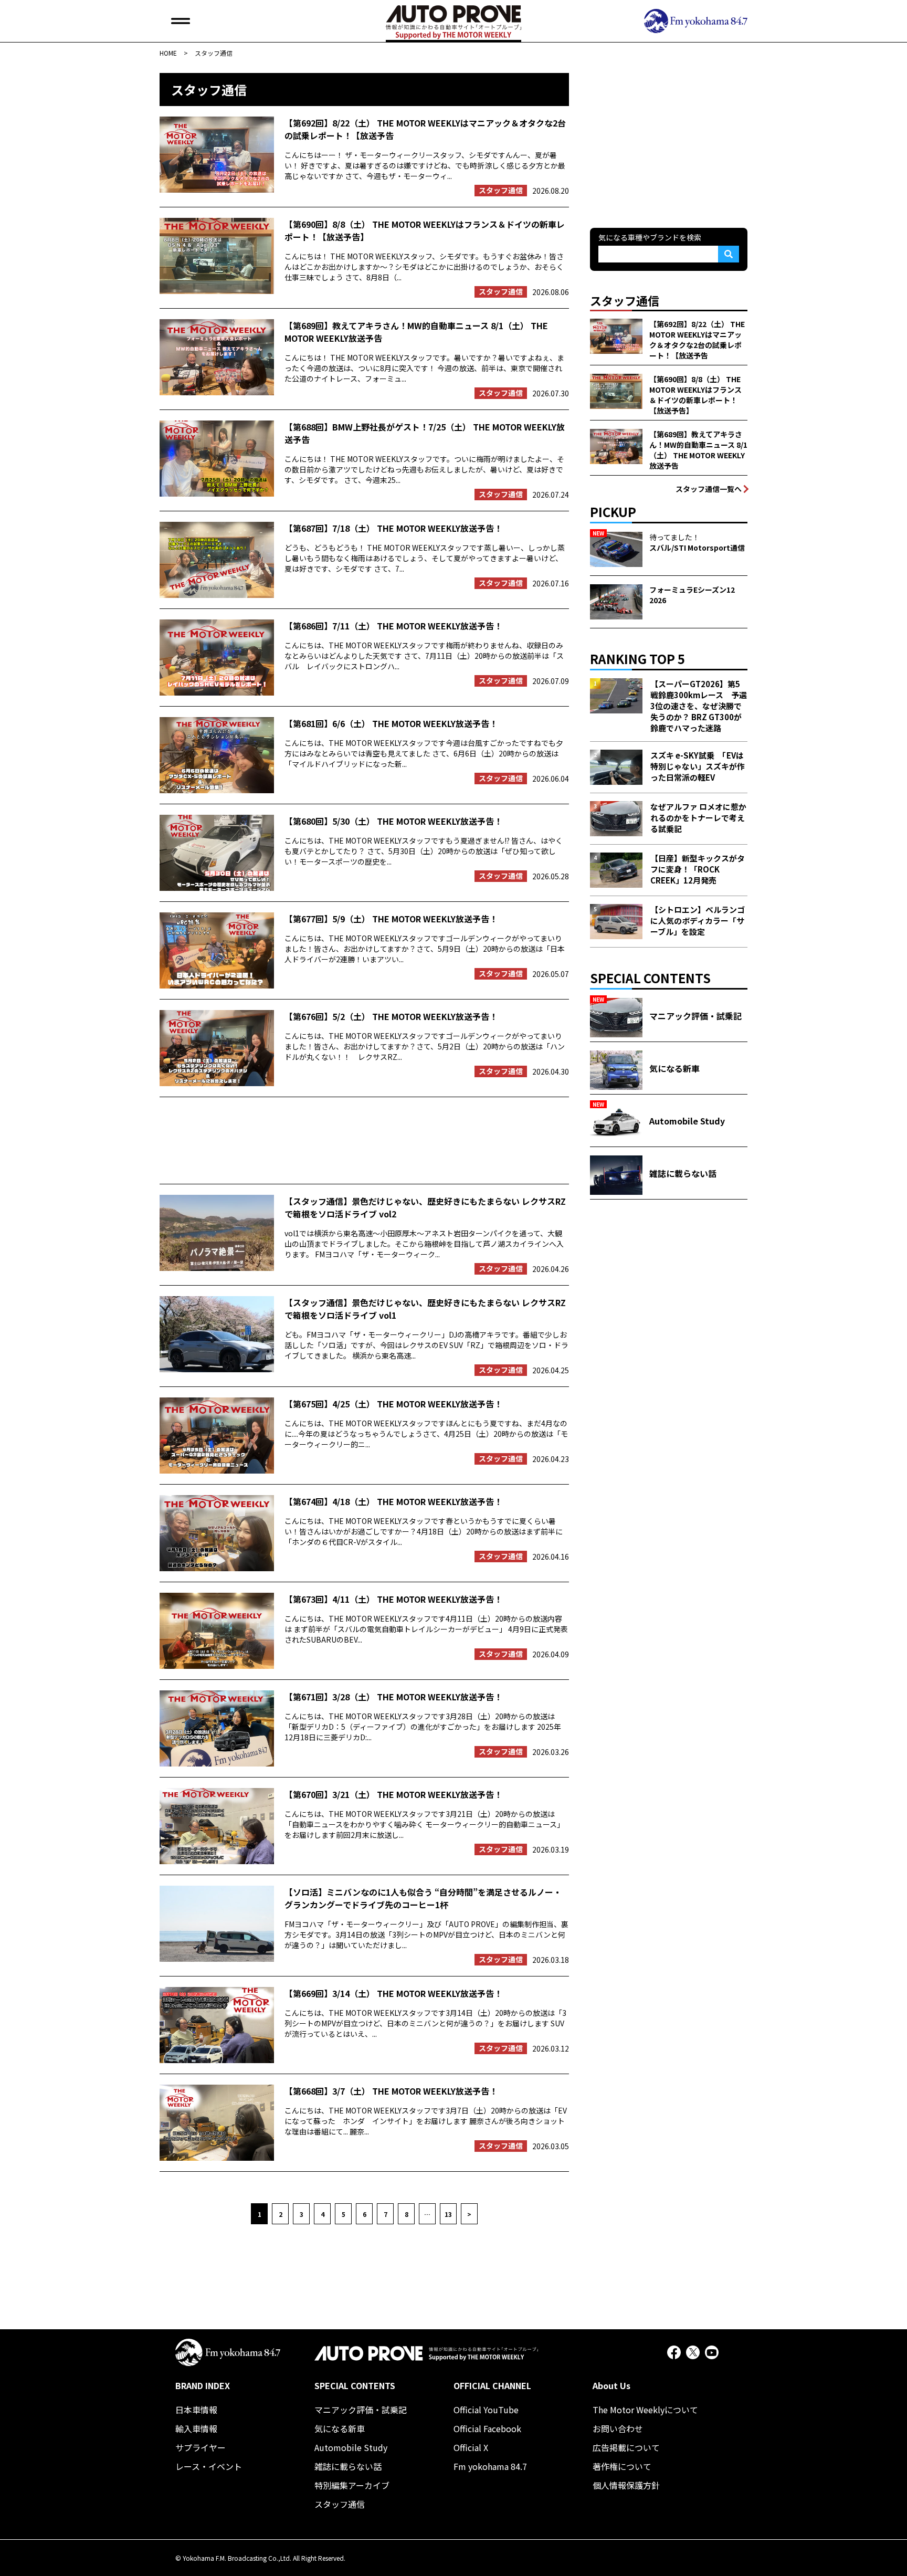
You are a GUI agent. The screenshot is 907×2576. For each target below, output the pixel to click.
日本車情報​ (196, 2410)
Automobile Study (351, 2447)
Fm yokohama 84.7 (490, 2466)
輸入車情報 (196, 2428)
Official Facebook (487, 2428)
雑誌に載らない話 (348, 2466)
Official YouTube (486, 2410)
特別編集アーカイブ (352, 2485)
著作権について (622, 2466)
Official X (471, 2447)
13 (448, 2214)
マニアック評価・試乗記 (361, 2410)
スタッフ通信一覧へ (709, 489)
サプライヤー (201, 2447)
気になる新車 (340, 2428)
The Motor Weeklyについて (645, 2410)
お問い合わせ (618, 2428)
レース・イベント (209, 2466)
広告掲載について (626, 2447)
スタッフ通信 (340, 2504)
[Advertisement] (364, 1140)
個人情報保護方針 (626, 2485)
